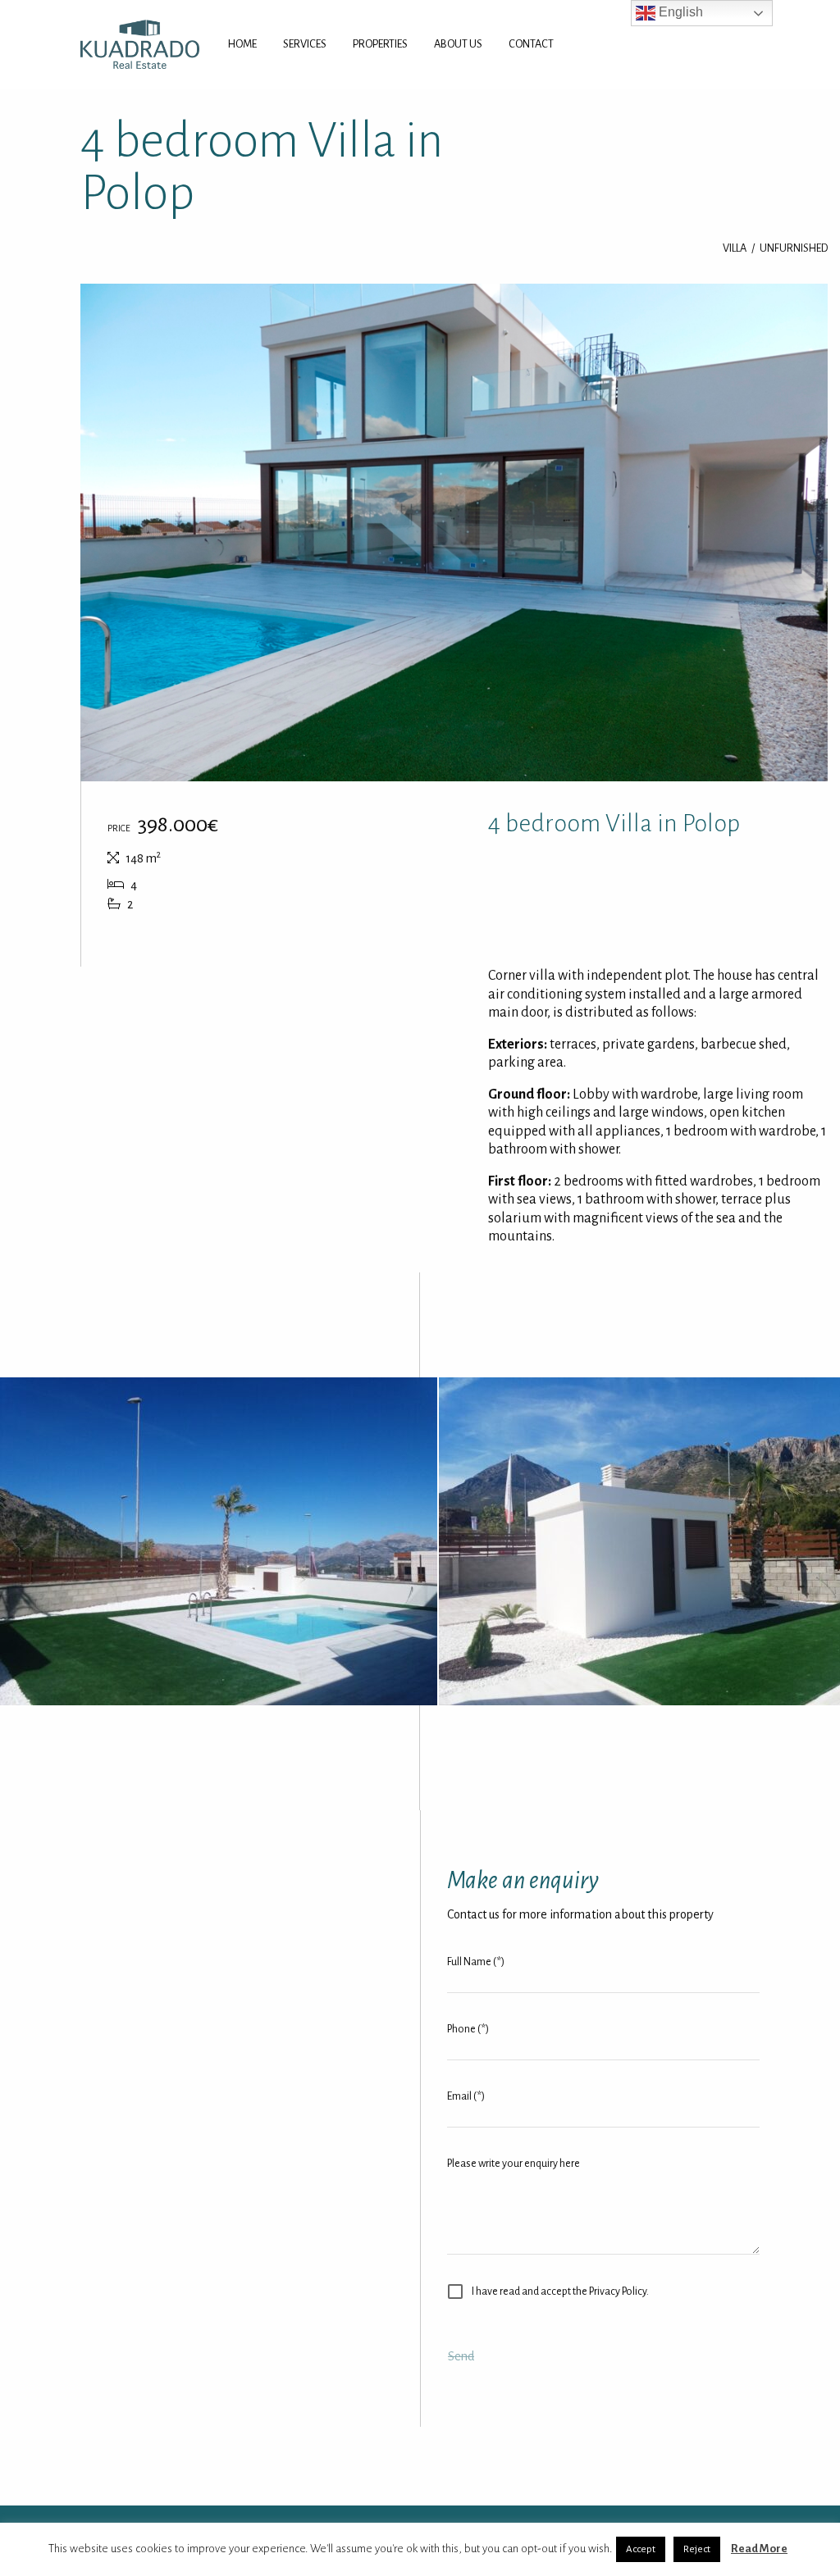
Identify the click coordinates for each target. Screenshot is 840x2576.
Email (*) (466, 2096)
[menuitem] (242, 44)
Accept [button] (641, 2549)
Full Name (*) (476, 1962)
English (679, 12)
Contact (531, 44)
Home (242, 44)
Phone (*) (468, 2029)
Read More (759, 2549)
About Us (458, 44)
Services (305, 44)
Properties (380, 44)
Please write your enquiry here (514, 2164)
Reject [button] (697, 2549)
